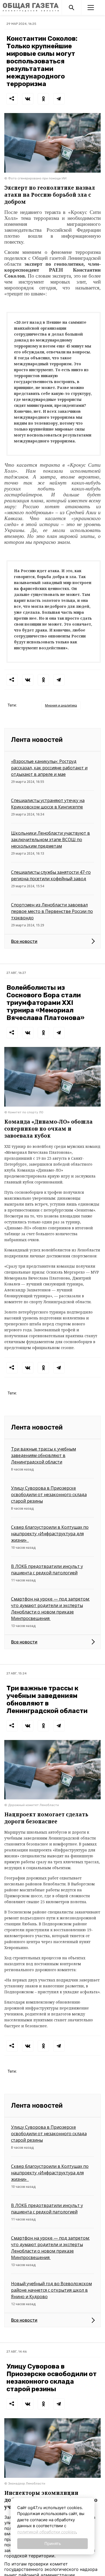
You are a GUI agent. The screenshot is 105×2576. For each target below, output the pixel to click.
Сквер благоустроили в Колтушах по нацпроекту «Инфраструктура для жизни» (50, 1534)
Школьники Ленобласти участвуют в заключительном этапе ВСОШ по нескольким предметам (50, 840)
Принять (53, 2543)
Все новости (24, 941)
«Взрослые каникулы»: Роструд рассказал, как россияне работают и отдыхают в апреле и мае (49, 768)
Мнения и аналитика (61, 705)
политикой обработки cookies (47, 2532)
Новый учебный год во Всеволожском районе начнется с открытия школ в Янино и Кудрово (51, 2290)
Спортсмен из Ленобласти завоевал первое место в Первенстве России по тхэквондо (52, 911)
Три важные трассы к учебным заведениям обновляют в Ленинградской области (43, 1455)
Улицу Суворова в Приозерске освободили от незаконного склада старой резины (49, 1495)
